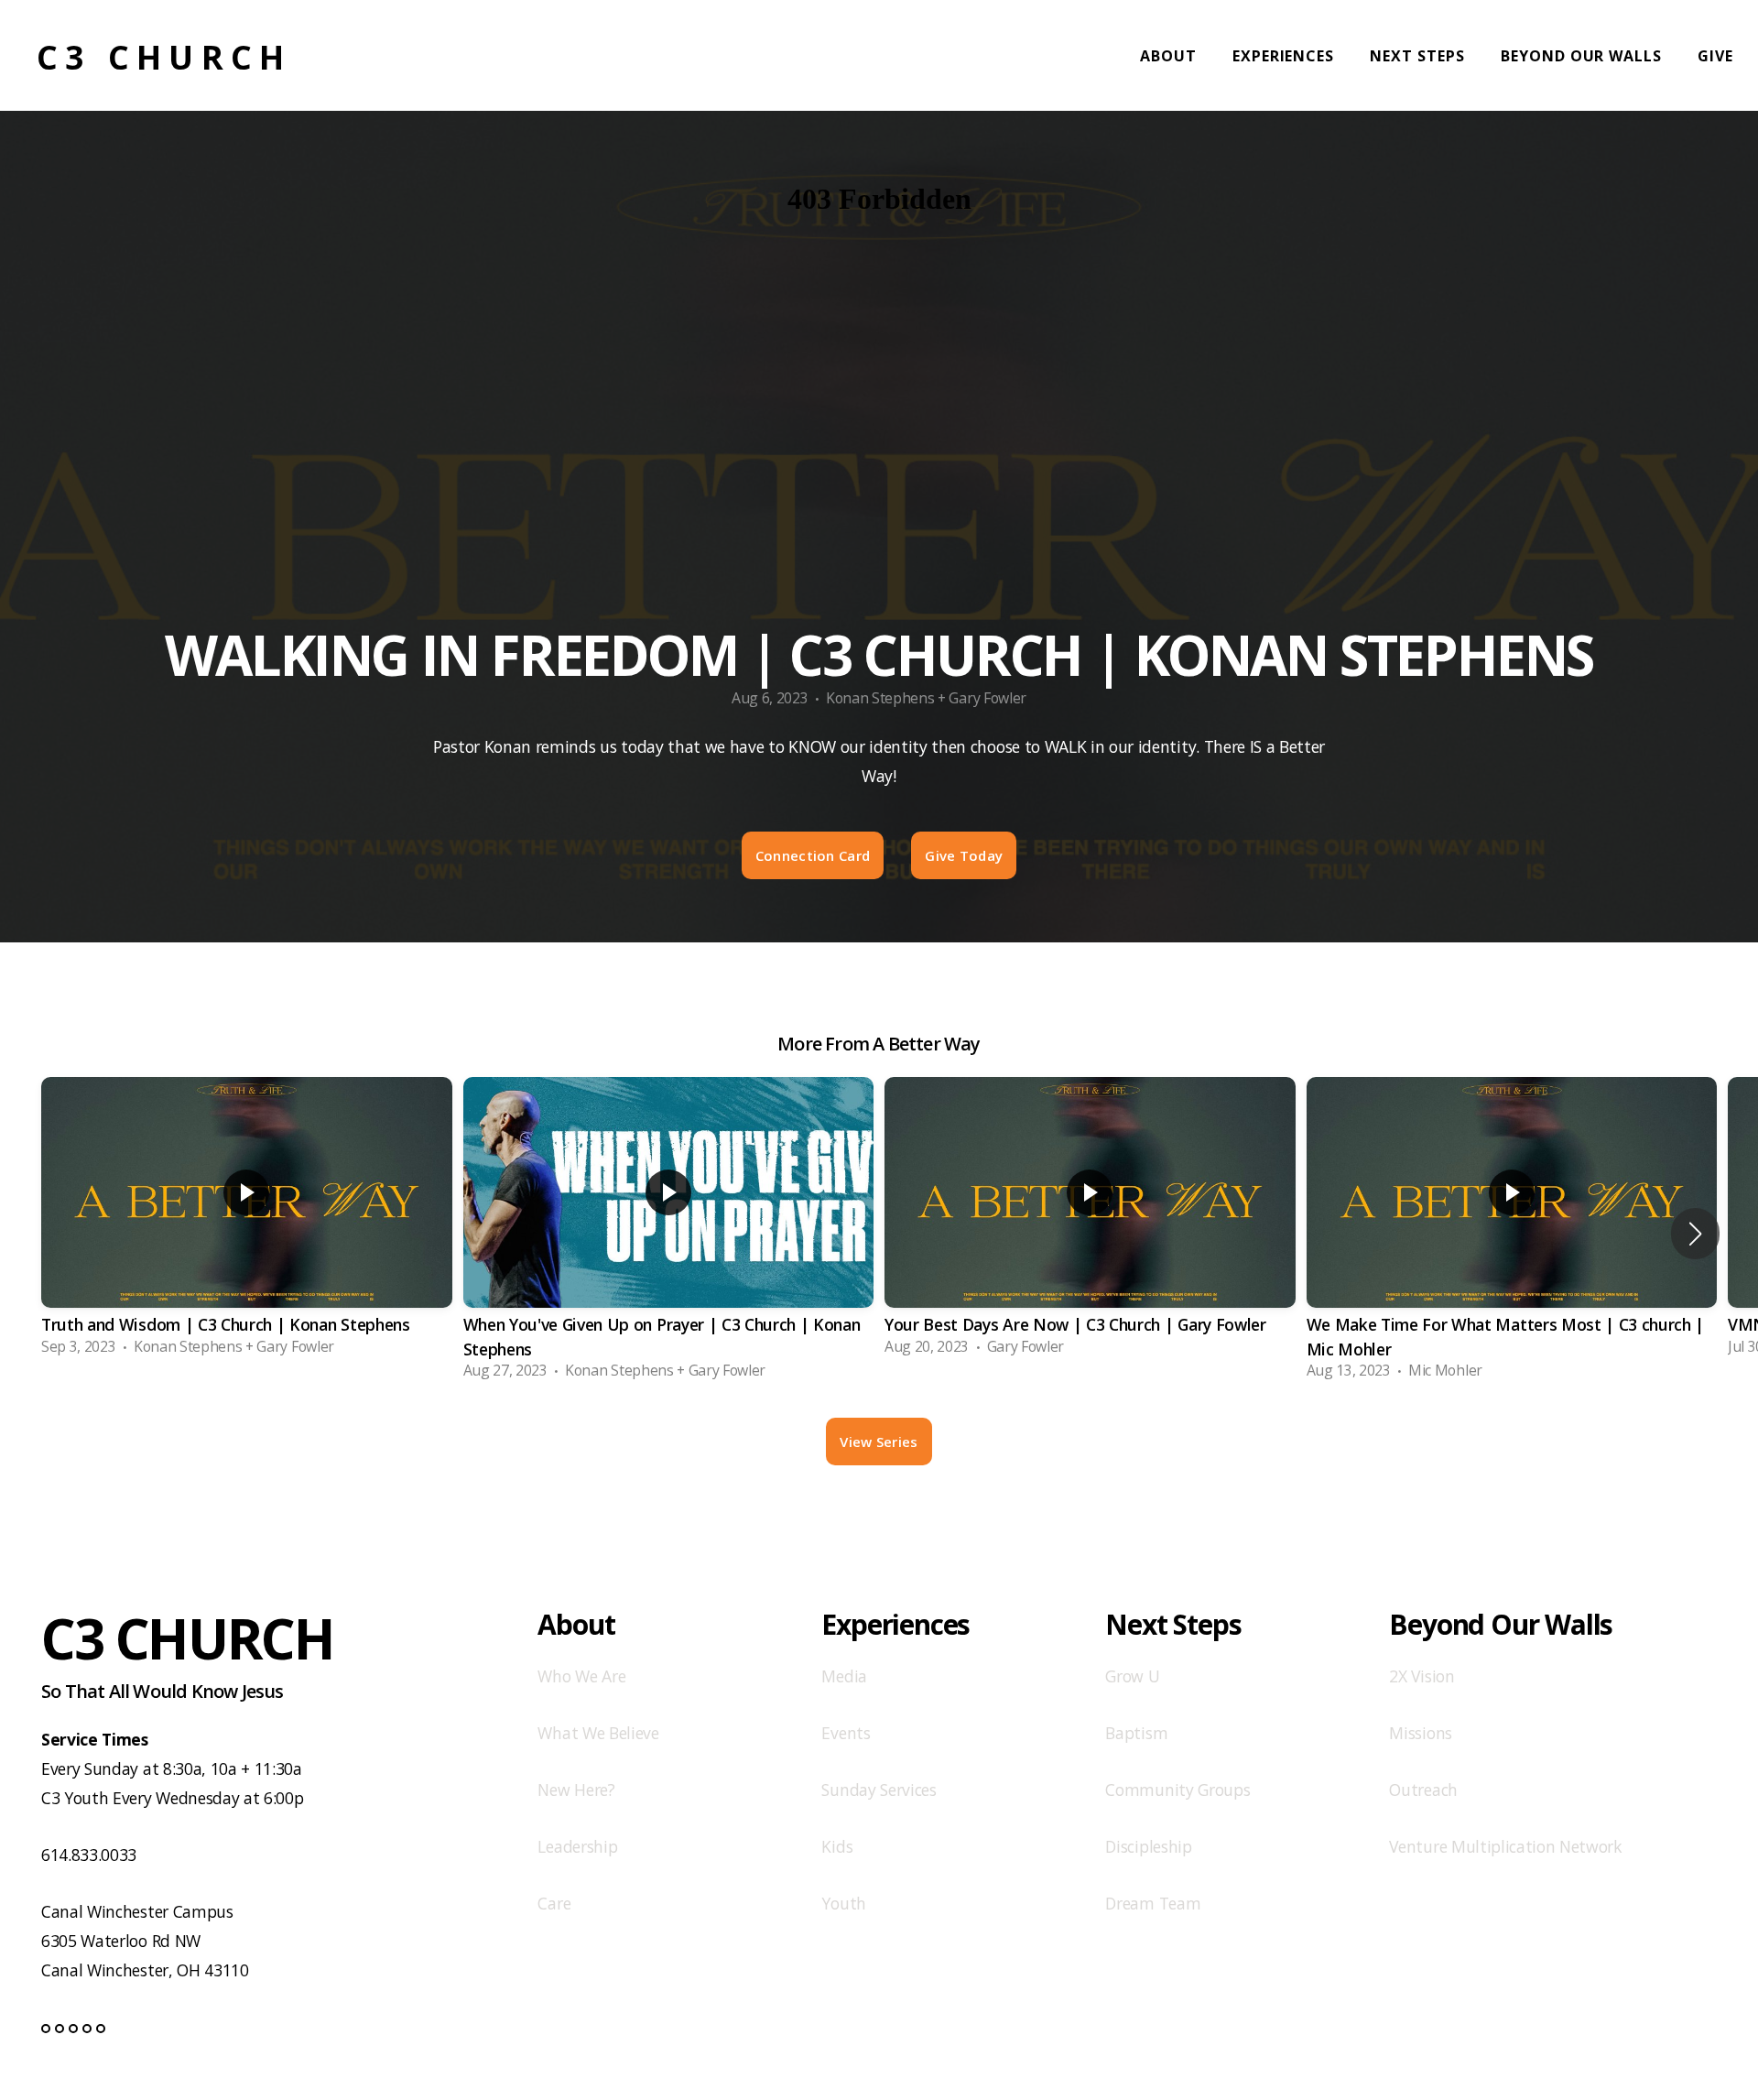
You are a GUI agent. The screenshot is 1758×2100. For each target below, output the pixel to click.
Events (846, 1733)
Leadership (577, 1846)
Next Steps (1420, 56)
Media (844, 1676)
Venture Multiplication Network (1505, 1846)
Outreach (1423, 1790)
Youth (843, 1903)
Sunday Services (879, 1790)
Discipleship (1148, 1846)
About (1171, 56)
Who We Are (581, 1676)
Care (554, 1903)
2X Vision (1422, 1676)
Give (1715, 56)
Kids (837, 1846)
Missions (1420, 1733)
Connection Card (813, 855)
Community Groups (1177, 1790)
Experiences (1286, 56)
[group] (247, 1222)
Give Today (964, 855)
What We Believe (598, 1733)
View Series (879, 1442)
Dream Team (1153, 1903)
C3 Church (164, 57)
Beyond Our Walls (1584, 56)
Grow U (1132, 1676)
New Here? (576, 1790)
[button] (1695, 1234)
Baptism (1136, 1733)
